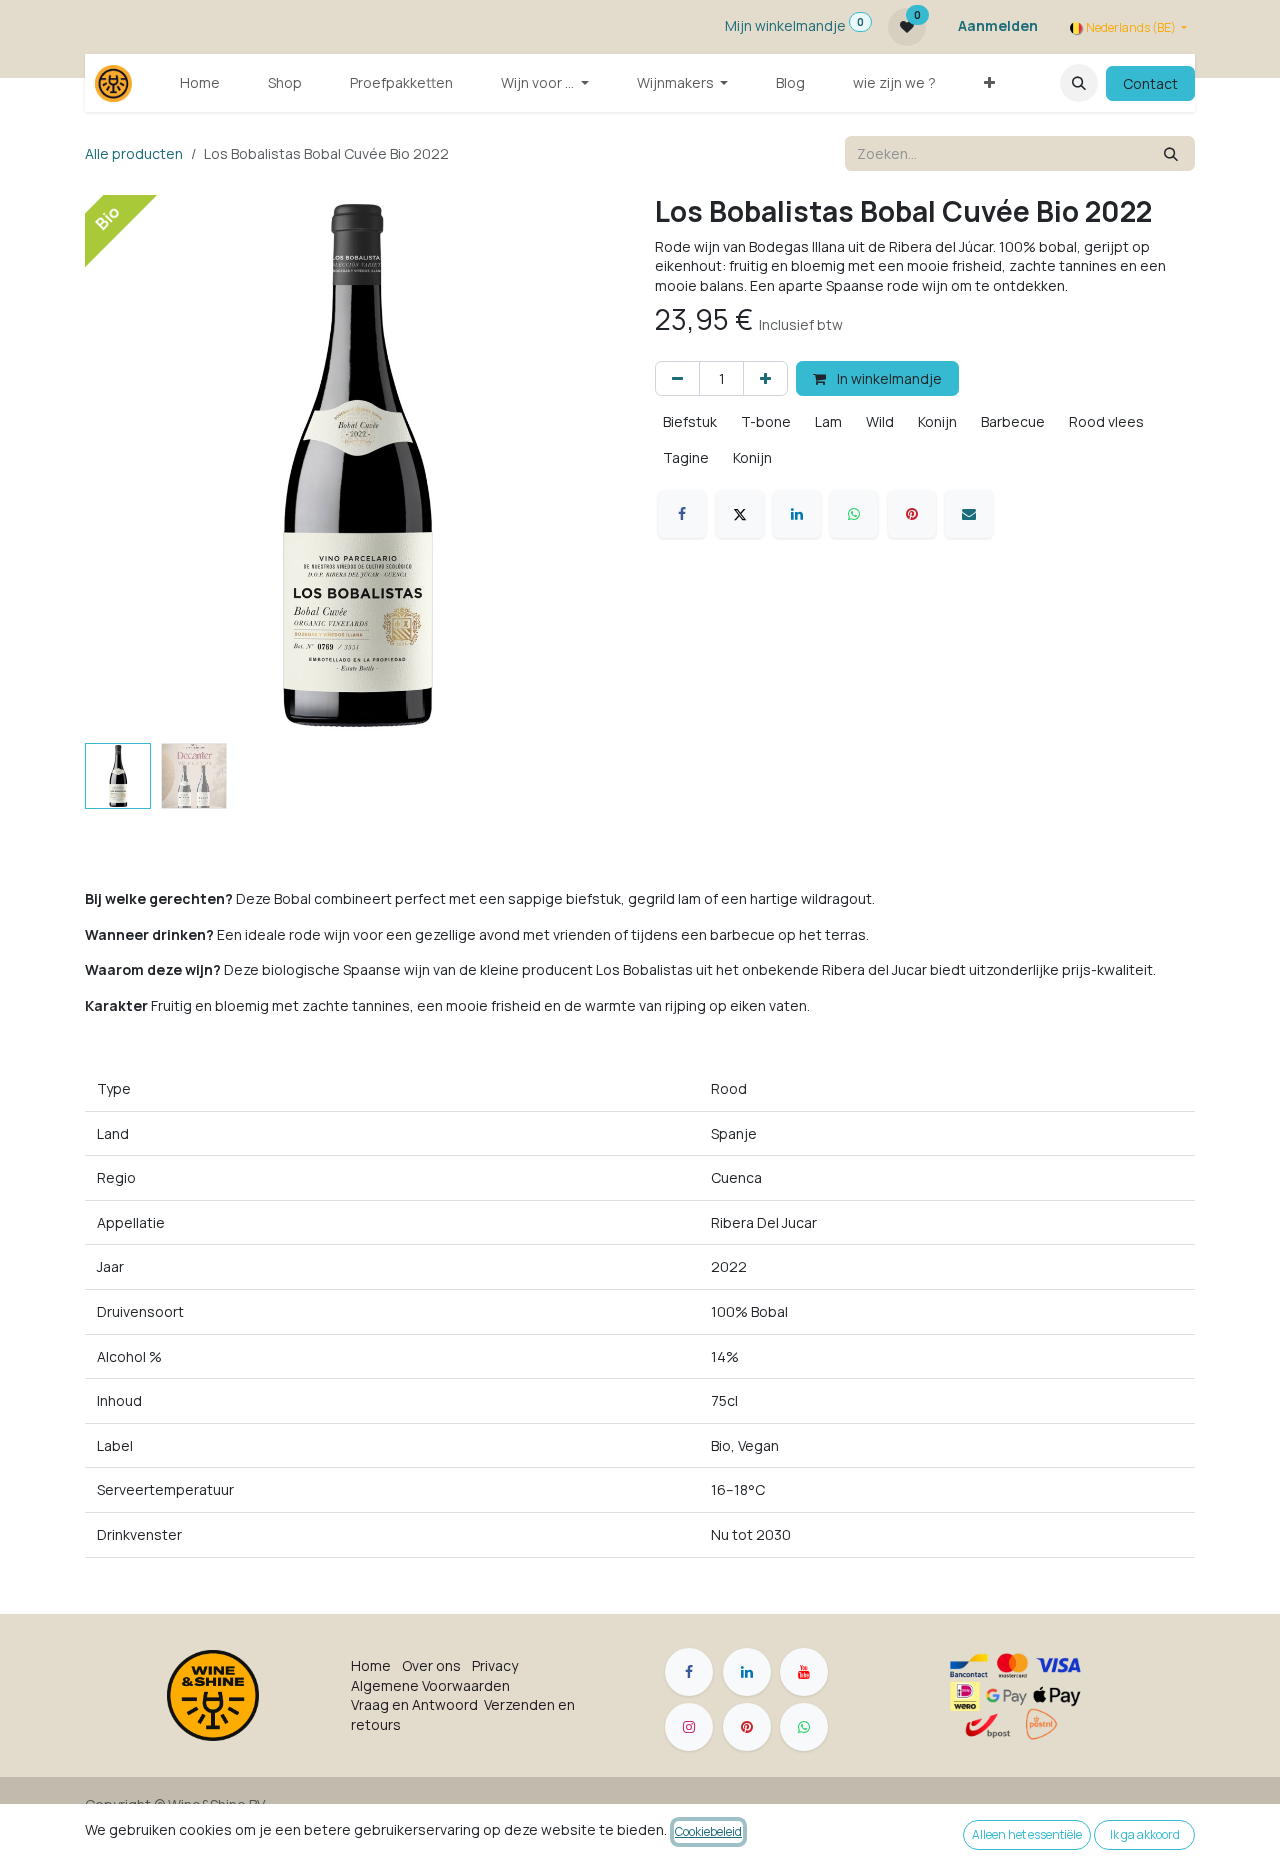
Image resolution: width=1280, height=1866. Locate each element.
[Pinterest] (912, 514)
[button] (1079, 83)
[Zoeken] (1171, 153)
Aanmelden (998, 25)
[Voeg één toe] (765, 378)
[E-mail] (969, 514)
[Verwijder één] (677, 378)
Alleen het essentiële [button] (1027, 1834)
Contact (1150, 83)
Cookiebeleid (708, 1831)
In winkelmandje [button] (888, 378)
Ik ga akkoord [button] (1145, 1834)
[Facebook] (682, 514)
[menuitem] (200, 83)
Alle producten (134, 153)
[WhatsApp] (854, 514)
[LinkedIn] (797, 514)
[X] (740, 514)
